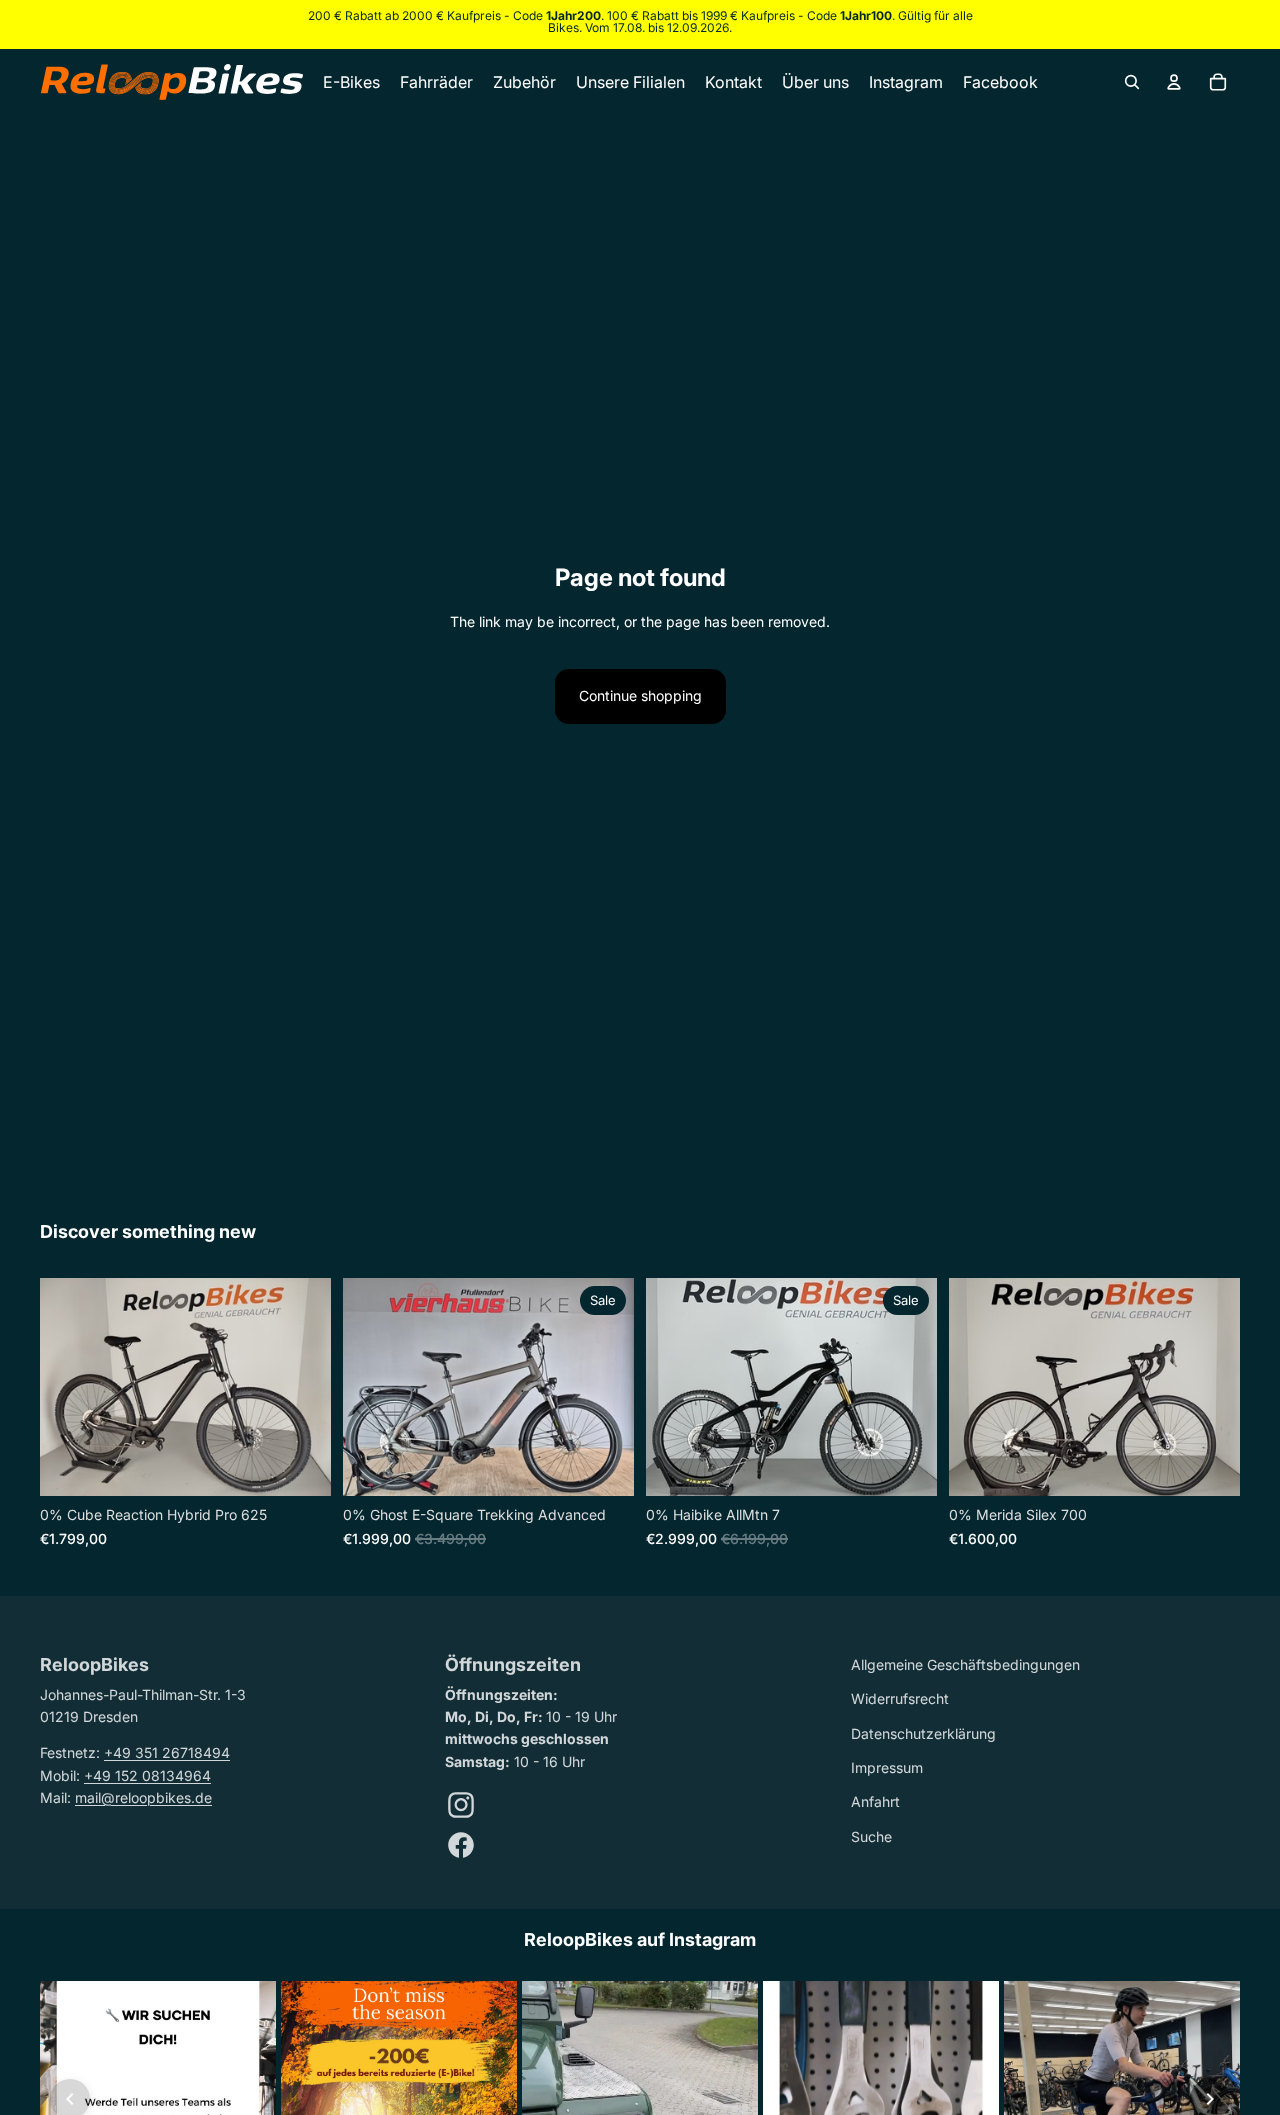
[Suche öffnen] (1132, 82)
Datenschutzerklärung (923, 1733)
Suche (871, 1836)
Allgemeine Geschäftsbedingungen (965, 1664)
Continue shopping (640, 695)
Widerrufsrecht (900, 1698)
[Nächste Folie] (301, 1388)
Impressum (887, 1767)
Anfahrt (875, 1801)
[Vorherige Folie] (70, 1388)
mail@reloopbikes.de (143, 1797)
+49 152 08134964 (147, 1775)
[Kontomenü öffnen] (1174, 82)
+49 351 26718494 (167, 1752)
